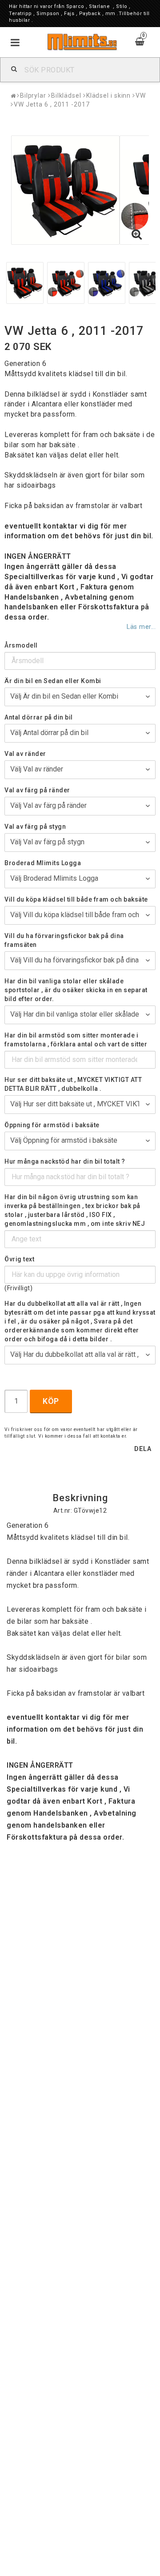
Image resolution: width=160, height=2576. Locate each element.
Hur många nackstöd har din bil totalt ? (65, 1161)
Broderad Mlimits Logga (43, 863)
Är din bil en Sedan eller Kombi (53, 681)
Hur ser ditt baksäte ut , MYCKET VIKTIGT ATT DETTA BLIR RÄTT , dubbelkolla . (73, 1084)
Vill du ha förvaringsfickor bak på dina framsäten (64, 940)
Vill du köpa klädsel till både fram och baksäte (76, 899)
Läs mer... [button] (141, 627)
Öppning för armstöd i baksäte (52, 1125)
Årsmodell (21, 645)
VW (141, 95)
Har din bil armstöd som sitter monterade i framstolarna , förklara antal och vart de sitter (76, 1040)
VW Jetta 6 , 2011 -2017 (52, 104)
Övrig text (19, 1259)
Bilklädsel (66, 95)
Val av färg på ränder (37, 790)
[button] (137, 235)
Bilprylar (33, 95)
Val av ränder (25, 754)
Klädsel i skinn (109, 95)
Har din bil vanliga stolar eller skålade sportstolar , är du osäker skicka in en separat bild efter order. (76, 990)
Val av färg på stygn (35, 827)
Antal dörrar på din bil (39, 717)
